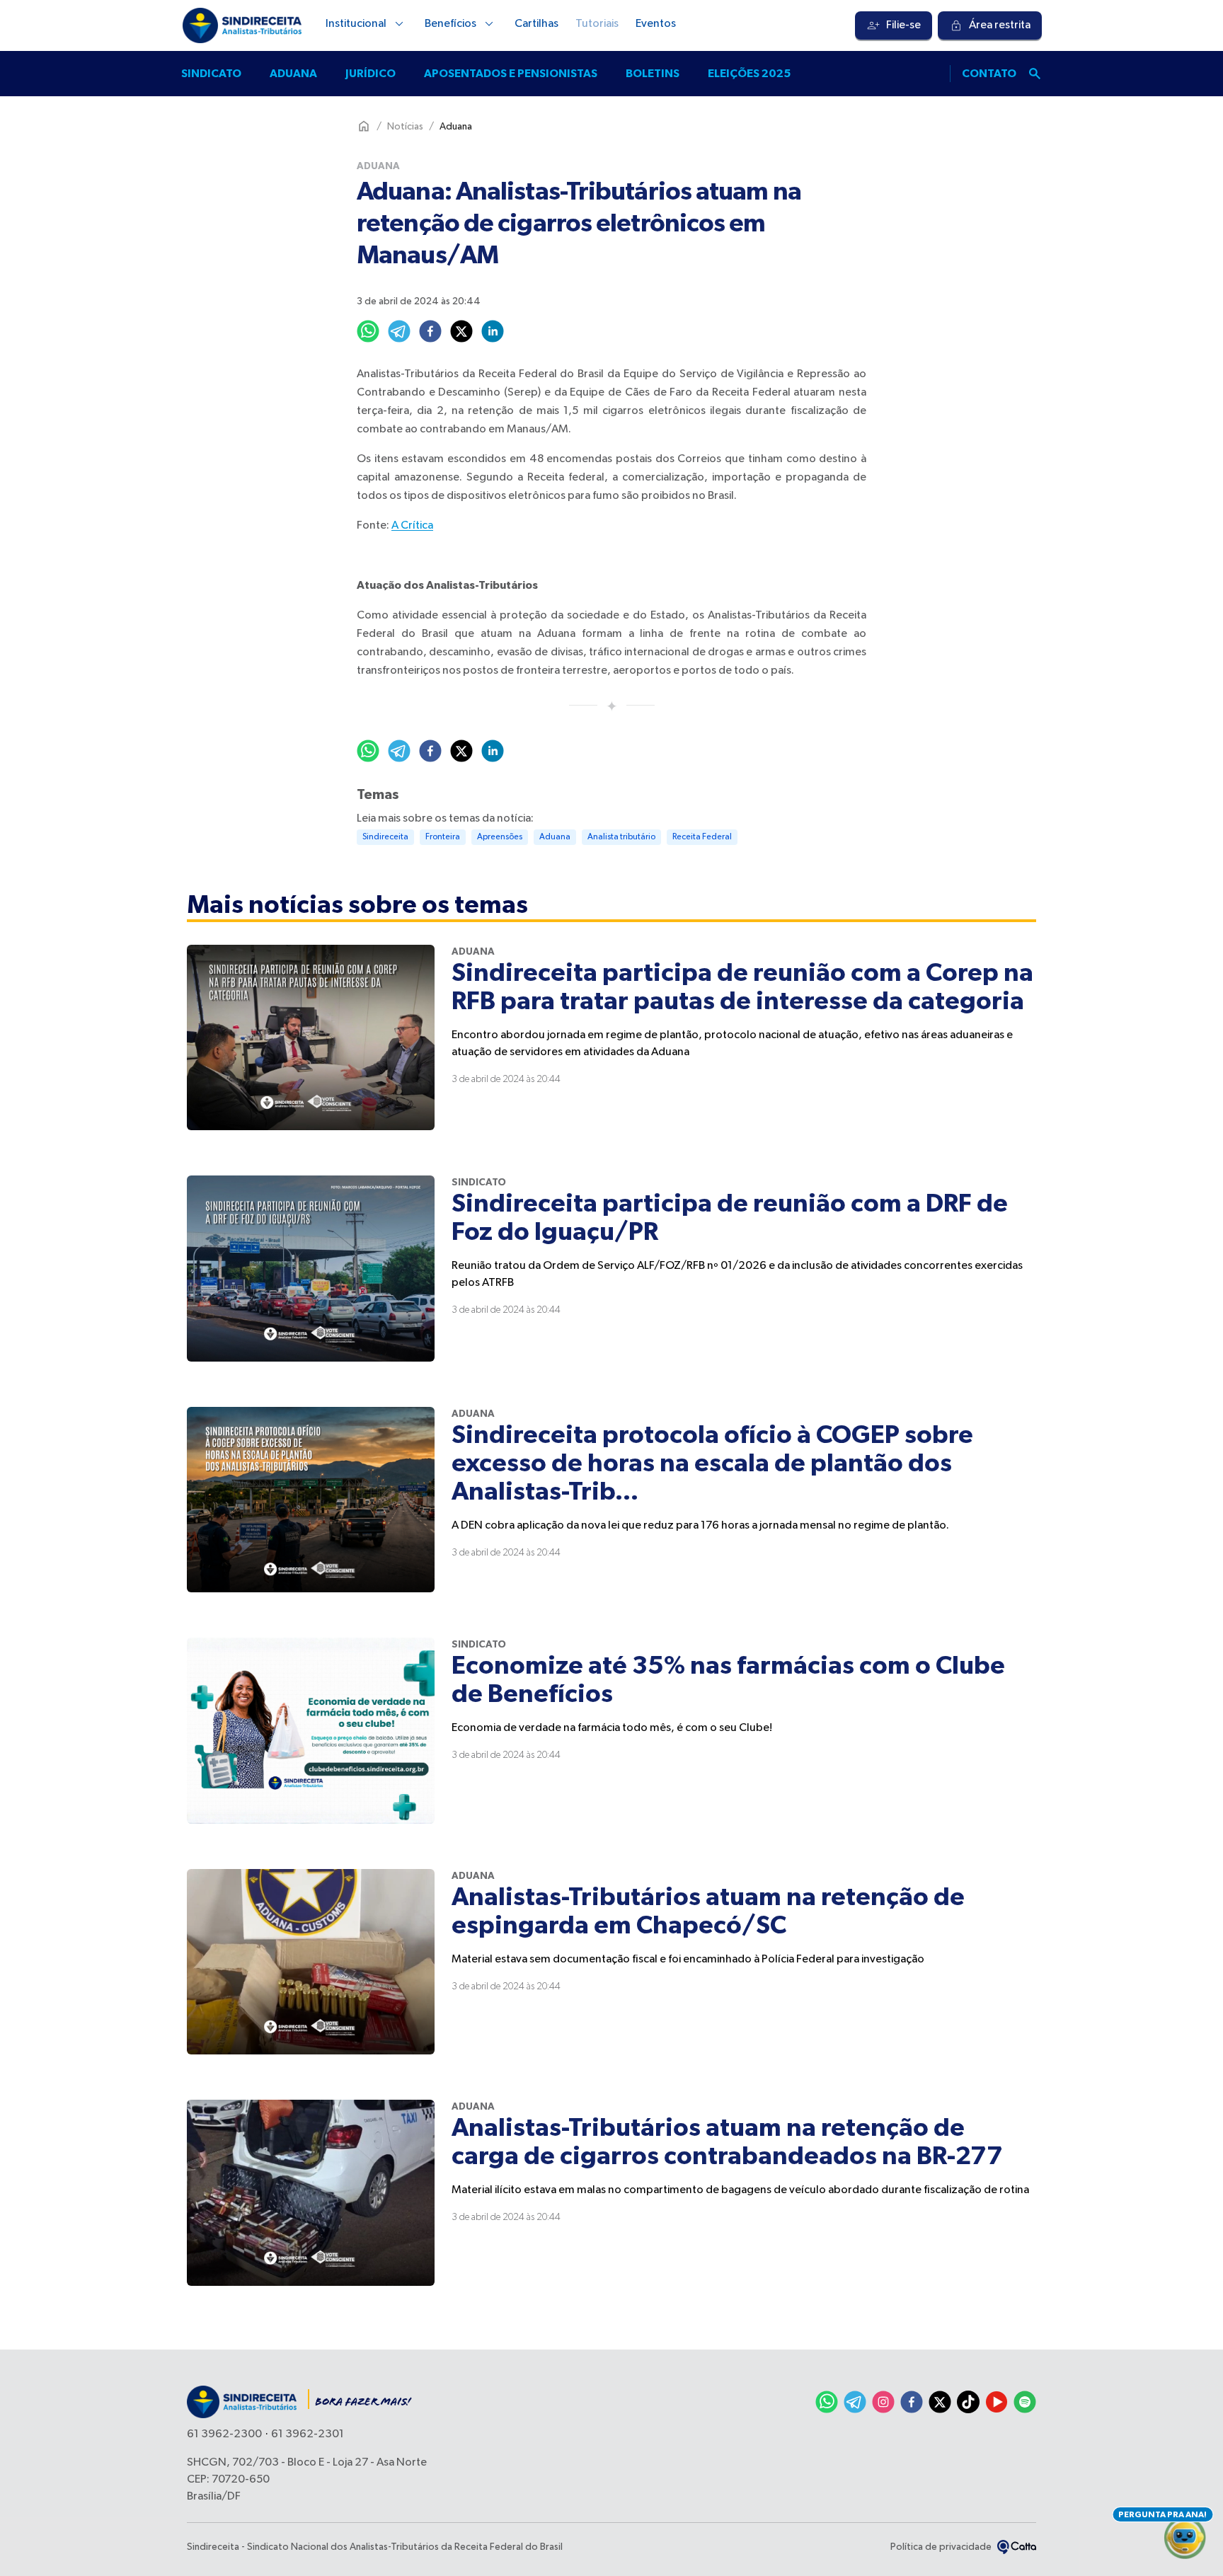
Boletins (653, 74)
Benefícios (450, 24)
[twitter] (461, 331)
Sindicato (211, 74)
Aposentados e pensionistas (511, 74)
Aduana (293, 74)
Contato (989, 74)
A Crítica (412, 526)
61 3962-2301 (308, 2434)
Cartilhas (536, 24)
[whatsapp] (368, 331)
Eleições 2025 (749, 74)
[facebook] (430, 331)
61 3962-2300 (224, 2434)
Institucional (356, 24)
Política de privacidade (941, 2547)
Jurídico (371, 74)
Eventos (656, 24)
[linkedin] (493, 331)
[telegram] (399, 331)
